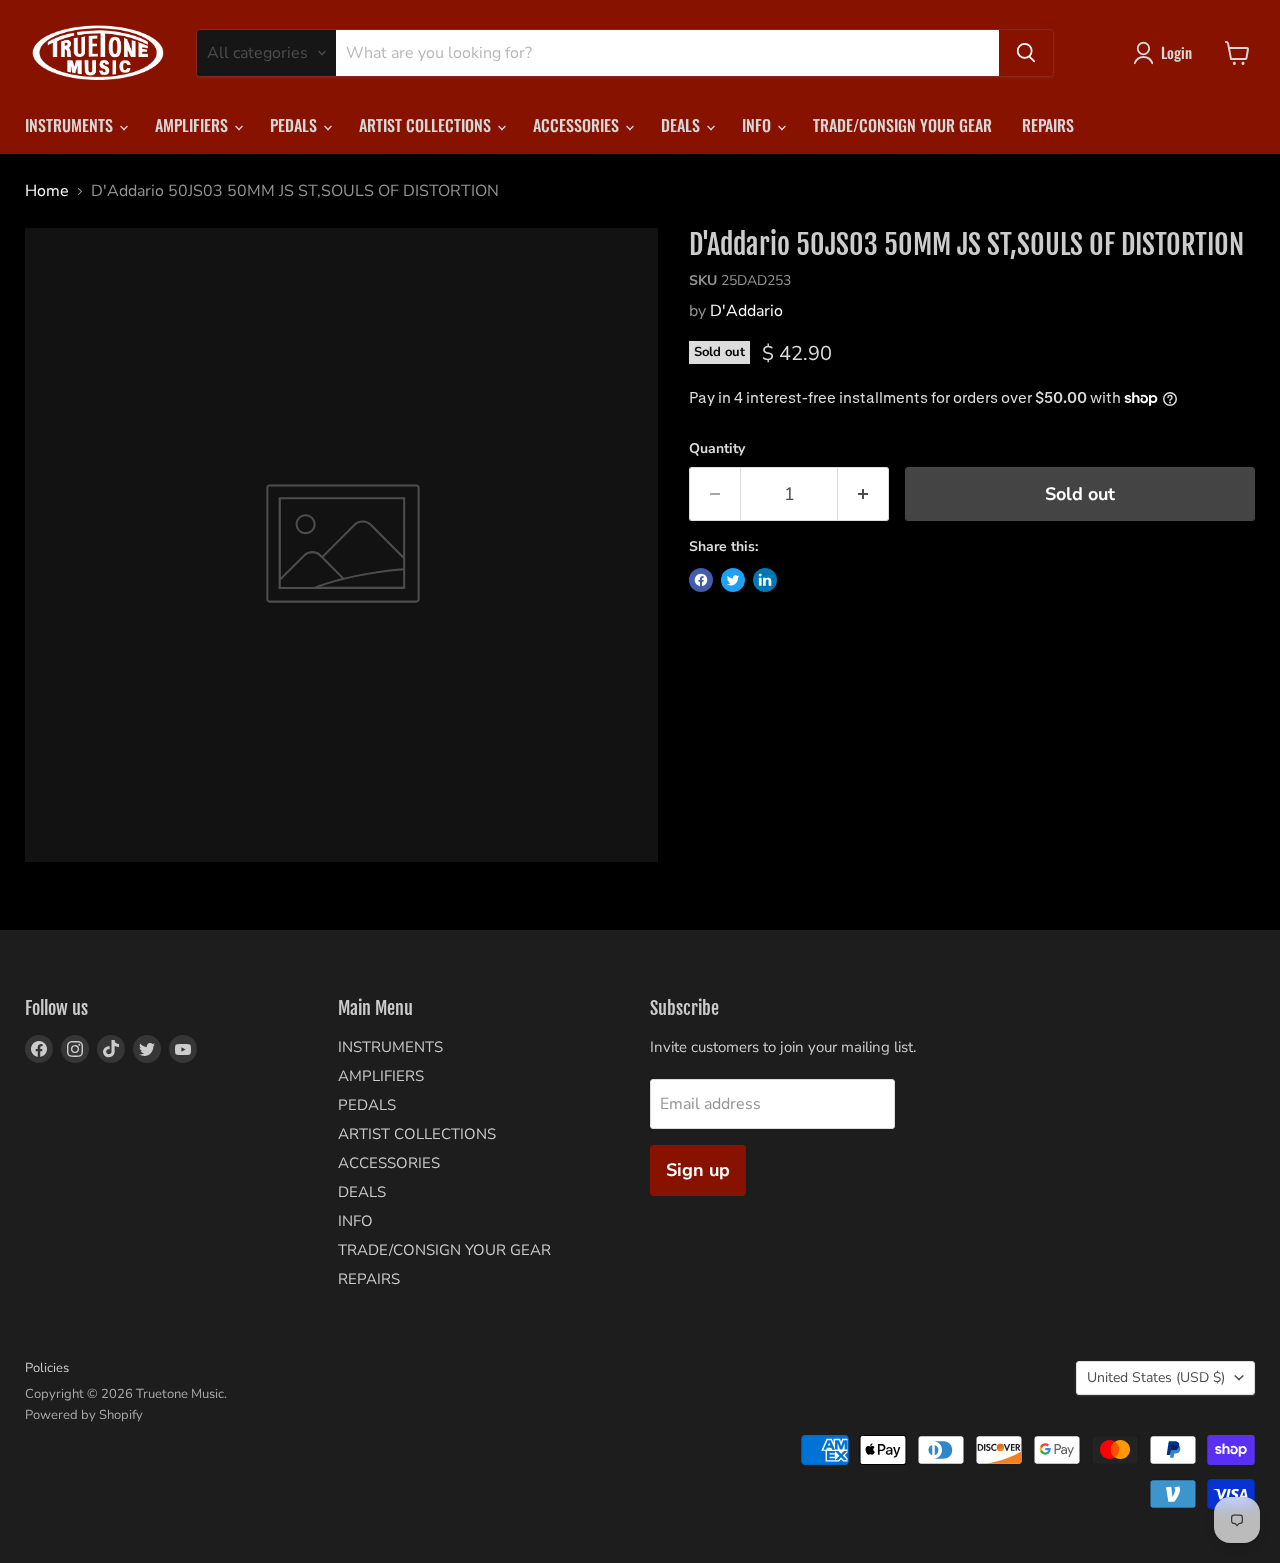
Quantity (717, 449)
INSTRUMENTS (71, 125)
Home (47, 191)
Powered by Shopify (84, 1415)
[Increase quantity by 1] (863, 494)
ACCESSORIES (578, 125)
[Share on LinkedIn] (765, 580)
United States (1156, 1377)
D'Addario (746, 311)
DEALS (682, 125)
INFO (758, 125)
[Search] (1026, 53)
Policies (47, 1368)
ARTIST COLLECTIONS (427, 125)
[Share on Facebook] (701, 580)
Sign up (698, 1170)
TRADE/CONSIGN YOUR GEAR (902, 125)
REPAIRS (1048, 125)
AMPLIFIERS (193, 125)
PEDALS (295, 125)
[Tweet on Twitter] (733, 580)
